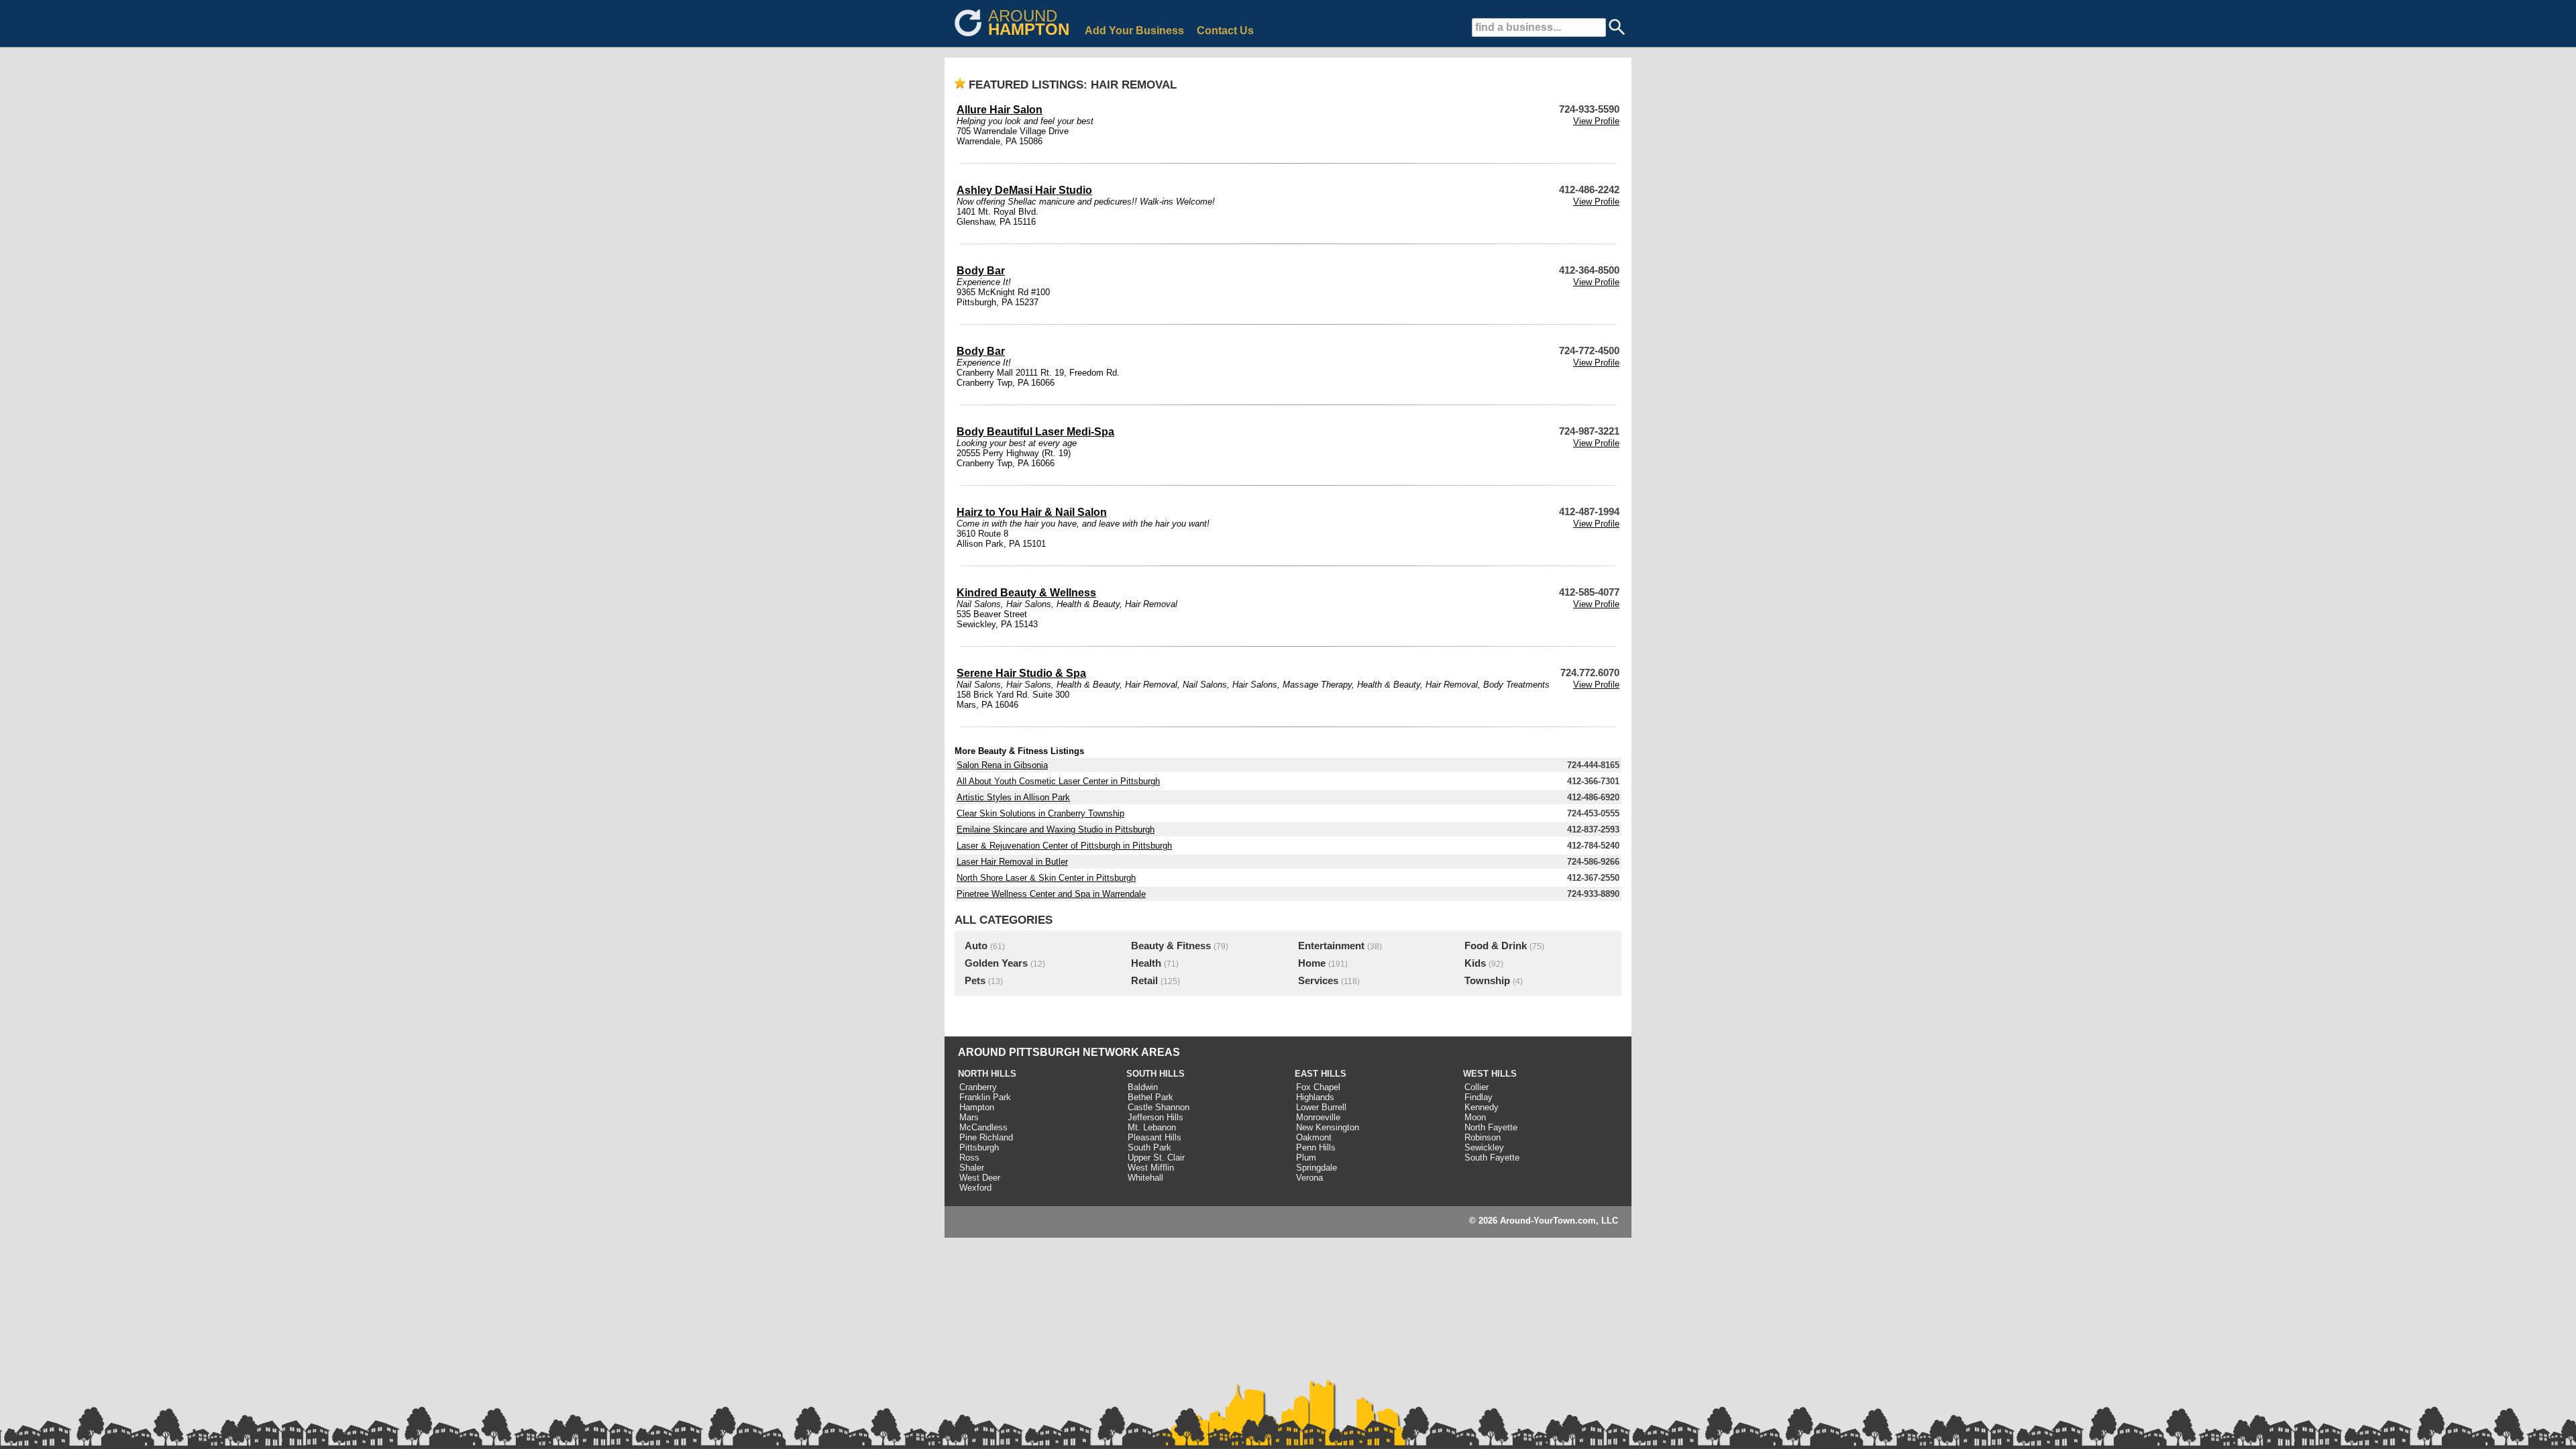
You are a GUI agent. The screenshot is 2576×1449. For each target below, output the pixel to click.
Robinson (1483, 1137)
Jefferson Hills (1156, 1117)
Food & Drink (1496, 946)
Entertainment (1331, 946)
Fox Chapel (1318, 1087)
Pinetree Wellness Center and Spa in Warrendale (1051, 894)
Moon (1475, 1117)
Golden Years (996, 963)
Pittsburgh (979, 1147)
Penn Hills (1316, 1147)
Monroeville (1318, 1117)
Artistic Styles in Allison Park (1013, 797)
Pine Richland (986, 1137)
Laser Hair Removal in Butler (1012, 862)
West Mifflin (1151, 1168)
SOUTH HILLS (1156, 1074)
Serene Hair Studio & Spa (1021, 673)
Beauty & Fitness (1171, 946)
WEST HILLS (1490, 1074)
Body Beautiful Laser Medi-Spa (1035, 432)
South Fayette (1492, 1158)
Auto (976, 946)
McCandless (983, 1127)
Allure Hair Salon (1000, 110)
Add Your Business (1134, 31)
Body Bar (981, 271)
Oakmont (1314, 1137)
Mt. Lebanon (1152, 1127)
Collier (1477, 1087)
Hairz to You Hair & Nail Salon (1032, 512)
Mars (969, 1117)
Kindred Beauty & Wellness (1026, 593)
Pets (975, 981)
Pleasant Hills (1155, 1137)
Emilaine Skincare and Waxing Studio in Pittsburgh (1056, 829)
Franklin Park (985, 1097)
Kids (1475, 963)
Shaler (972, 1168)
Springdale (1317, 1168)
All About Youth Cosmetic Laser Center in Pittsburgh (1058, 781)
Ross (969, 1158)
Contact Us (1225, 31)
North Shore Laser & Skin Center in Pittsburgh (1046, 878)
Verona (1309, 1178)
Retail (1144, 981)
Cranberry (978, 1087)
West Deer (980, 1178)
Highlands (1315, 1097)
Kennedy (1482, 1107)
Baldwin (1143, 1087)
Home (1312, 963)
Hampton (977, 1107)
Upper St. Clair (1156, 1158)
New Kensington (1328, 1127)
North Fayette (1491, 1127)
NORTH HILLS (987, 1074)
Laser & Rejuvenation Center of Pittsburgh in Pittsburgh (1064, 846)
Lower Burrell (1321, 1107)
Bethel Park (1150, 1097)
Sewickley (1484, 1147)
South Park (1149, 1147)
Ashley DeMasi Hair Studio (1024, 190)
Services (1318, 981)
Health (1146, 963)
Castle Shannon (1159, 1107)
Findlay (1479, 1097)
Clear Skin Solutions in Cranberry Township (1040, 813)
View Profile (1596, 121)
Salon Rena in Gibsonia (1002, 765)
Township (1487, 981)
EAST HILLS (1321, 1074)
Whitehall (1145, 1178)
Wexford (975, 1188)
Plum (1306, 1158)
